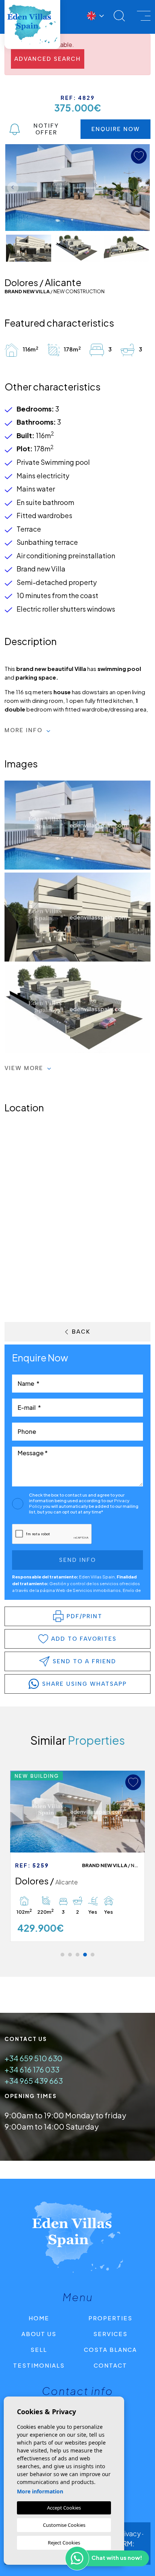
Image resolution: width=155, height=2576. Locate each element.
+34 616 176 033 (32, 2069)
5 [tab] (93, 1955)
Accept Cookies (64, 2508)
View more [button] (25, 1068)
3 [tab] (77, 1955)
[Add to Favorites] (133, 1782)
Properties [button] (110, 2318)
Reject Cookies (64, 2543)
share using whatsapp (84, 1684)
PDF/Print (84, 1616)
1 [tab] (62, 1955)
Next (142, 188)
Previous (13, 188)
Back (81, 1332)
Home (39, 2318)
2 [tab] (70, 1955)
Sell (39, 2349)
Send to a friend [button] (84, 1661)
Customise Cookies (64, 2525)
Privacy (129, 2533)
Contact (110, 2365)
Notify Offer (46, 129)
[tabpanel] (77, 1856)
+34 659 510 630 (33, 2058)
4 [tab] (85, 1955)
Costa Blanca (110, 2349)
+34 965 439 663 (34, 2081)
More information (40, 2491)
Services (110, 2334)
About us (39, 2334)
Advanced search (48, 59)
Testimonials (39, 2365)
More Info (25, 730)
